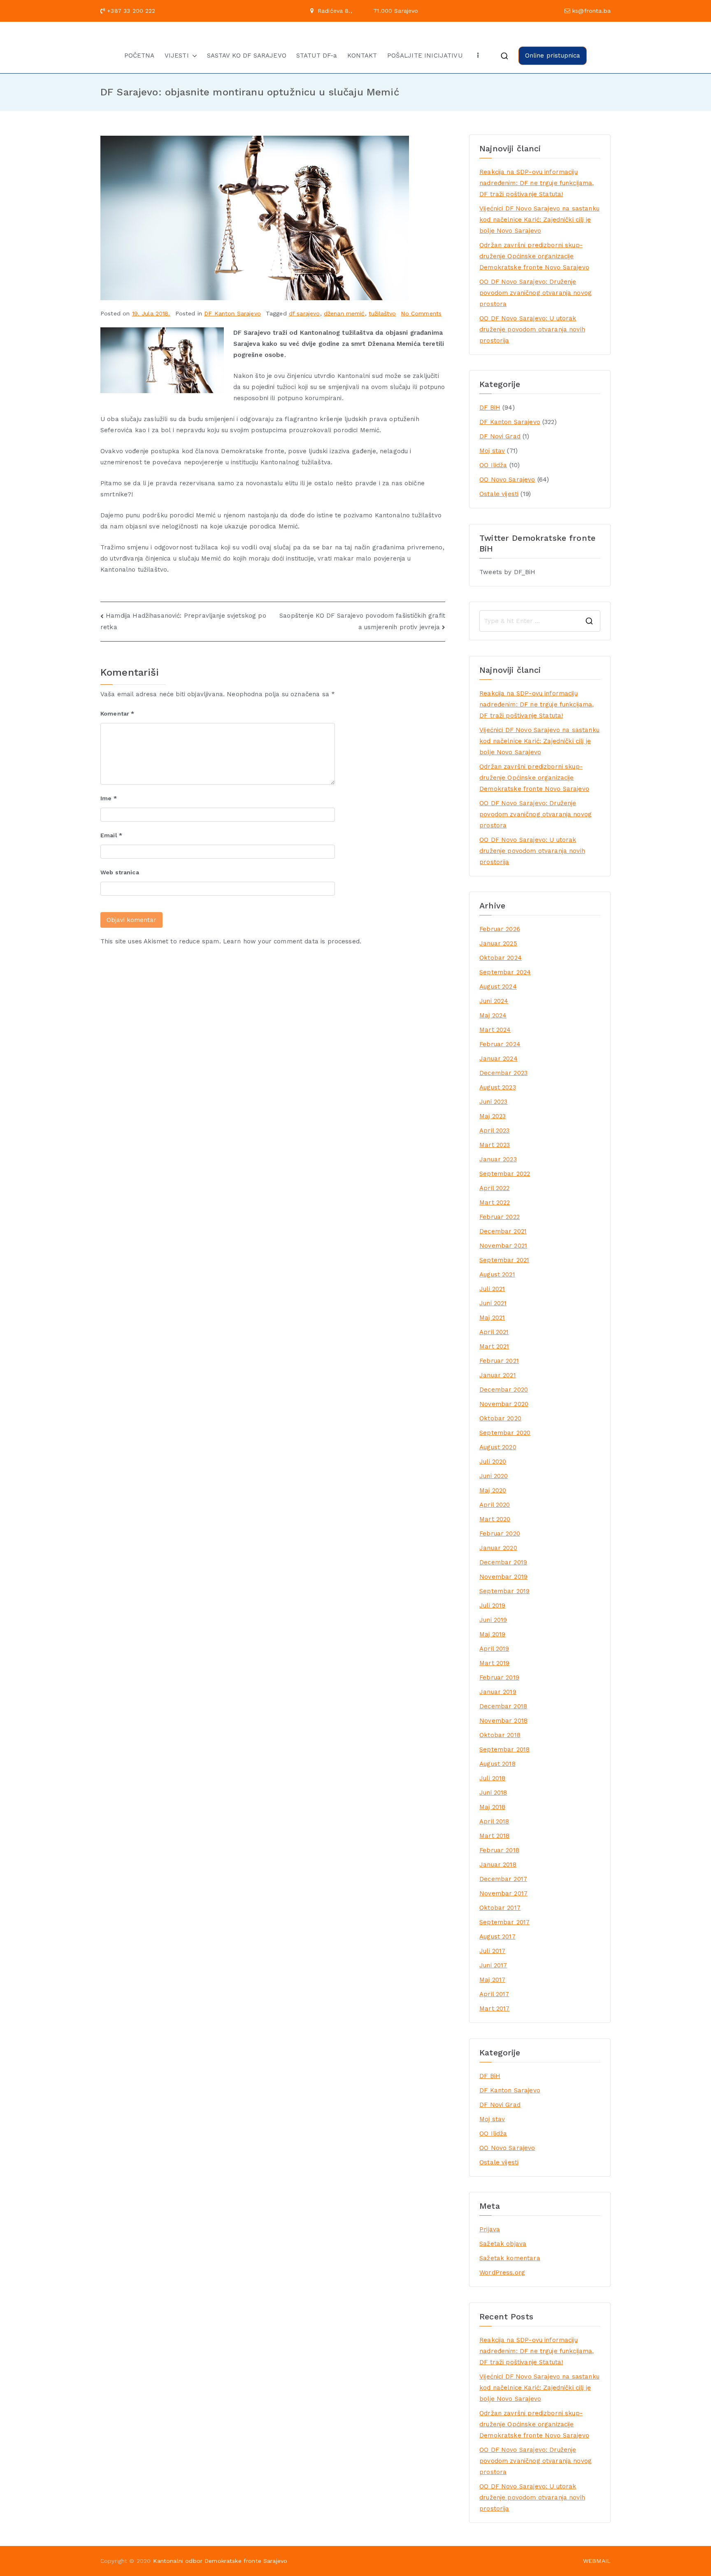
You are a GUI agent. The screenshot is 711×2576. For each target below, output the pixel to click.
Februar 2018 (499, 1850)
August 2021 (497, 1274)
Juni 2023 (493, 1102)
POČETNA (139, 56)
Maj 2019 (492, 1634)
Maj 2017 (492, 1980)
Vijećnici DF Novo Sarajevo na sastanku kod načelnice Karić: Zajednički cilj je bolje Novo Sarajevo (539, 220)
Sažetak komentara (510, 2258)
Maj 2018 (492, 1807)
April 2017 (494, 1994)
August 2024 (498, 987)
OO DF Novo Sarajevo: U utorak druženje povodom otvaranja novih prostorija (532, 329)
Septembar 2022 (505, 1174)
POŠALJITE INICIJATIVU (425, 56)
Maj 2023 (493, 1116)
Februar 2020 (500, 1534)
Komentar (117, 713)
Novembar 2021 (503, 1246)
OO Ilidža (493, 465)
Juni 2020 (494, 1476)
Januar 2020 (498, 1548)
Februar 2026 (500, 929)
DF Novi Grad (500, 436)
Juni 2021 (493, 1303)
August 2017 (497, 1937)
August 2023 (498, 1087)
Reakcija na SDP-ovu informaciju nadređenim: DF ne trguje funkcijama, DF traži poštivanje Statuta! (537, 183)
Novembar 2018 (503, 1721)
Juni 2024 (494, 1001)
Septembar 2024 (505, 972)
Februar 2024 (500, 1044)
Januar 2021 (498, 1375)
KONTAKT (362, 56)
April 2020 (495, 1505)
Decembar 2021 (503, 1231)
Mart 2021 (494, 1346)
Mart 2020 (495, 1519)
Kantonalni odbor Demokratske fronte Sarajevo (220, 2561)
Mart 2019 (494, 1663)
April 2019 (494, 1649)
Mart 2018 (494, 1836)
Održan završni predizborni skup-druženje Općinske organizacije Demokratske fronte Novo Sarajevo (534, 256)
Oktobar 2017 (500, 1908)
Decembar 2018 (503, 1706)
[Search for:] (540, 621)
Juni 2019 (493, 1620)
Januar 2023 (498, 1159)
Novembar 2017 (503, 1893)
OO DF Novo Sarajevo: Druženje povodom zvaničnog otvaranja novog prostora (536, 293)
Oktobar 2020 (500, 1418)
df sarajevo (304, 313)
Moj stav (492, 451)
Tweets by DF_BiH (507, 572)
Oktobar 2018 (500, 1735)
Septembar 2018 (504, 1749)
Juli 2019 (492, 1605)
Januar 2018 (498, 1865)
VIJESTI (177, 56)
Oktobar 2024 (501, 958)
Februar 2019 (499, 1677)
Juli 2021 (492, 1289)
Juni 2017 (493, 1965)
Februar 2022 (500, 1217)
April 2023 (495, 1130)
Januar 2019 (498, 1692)
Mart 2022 (495, 1202)
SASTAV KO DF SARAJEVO (247, 56)
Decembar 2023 (503, 1073)
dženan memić (344, 313)
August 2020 (498, 1447)
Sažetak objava (503, 2244)
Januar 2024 (498, 1059)
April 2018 (494, 1821)
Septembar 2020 (505, 1433)
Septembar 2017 (504, 1922)
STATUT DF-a (317, 56)
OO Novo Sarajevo (507, 480)
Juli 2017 (492, 1951)
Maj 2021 (492, 1318)
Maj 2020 (493, 1490)
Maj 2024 (493, 1015)
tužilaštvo (382, 313)
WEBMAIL (597, 2561)
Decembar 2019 (503, 1562)
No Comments (421, 313)
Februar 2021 (499, 1361)
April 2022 (495, 1188)
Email (111, 835)
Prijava (490, 2229)
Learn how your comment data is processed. (292, 941)
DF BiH (490, 408)
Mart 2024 (495, 1030)
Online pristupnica (553, 56)
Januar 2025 (498, 943)
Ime (109, 798)
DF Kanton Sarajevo (232, 313)
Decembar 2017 (503, 1879)
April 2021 (494, 1332)
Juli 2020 (493, 1462)
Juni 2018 (493, 1793)
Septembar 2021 (504, 1260)
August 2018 (497, 1764)
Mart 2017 (494, 2008)
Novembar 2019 (503, 1577)
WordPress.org (502, 2273)
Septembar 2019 (504, 1591)
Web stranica (120, 872)
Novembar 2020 (504, 1404)
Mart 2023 (495, 1145)
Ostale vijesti (499, 494)
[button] (193, 56)
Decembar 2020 (504, 1390)
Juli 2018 (492, 1778)
